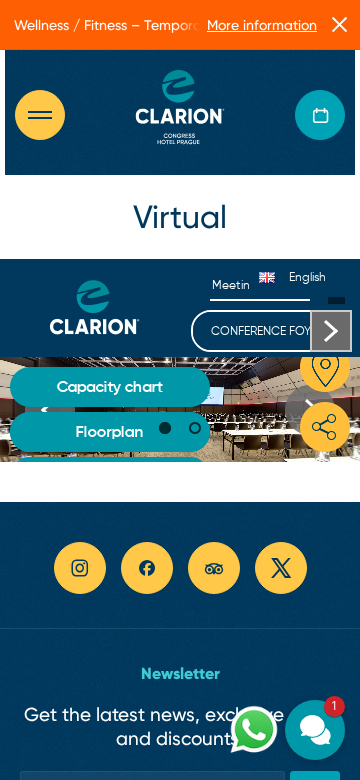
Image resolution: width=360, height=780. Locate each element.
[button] (315, 730)
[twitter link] (281, 568)
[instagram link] (80, 568)
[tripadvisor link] (214, 568)
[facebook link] (147, 568)
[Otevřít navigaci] (50, 115)
